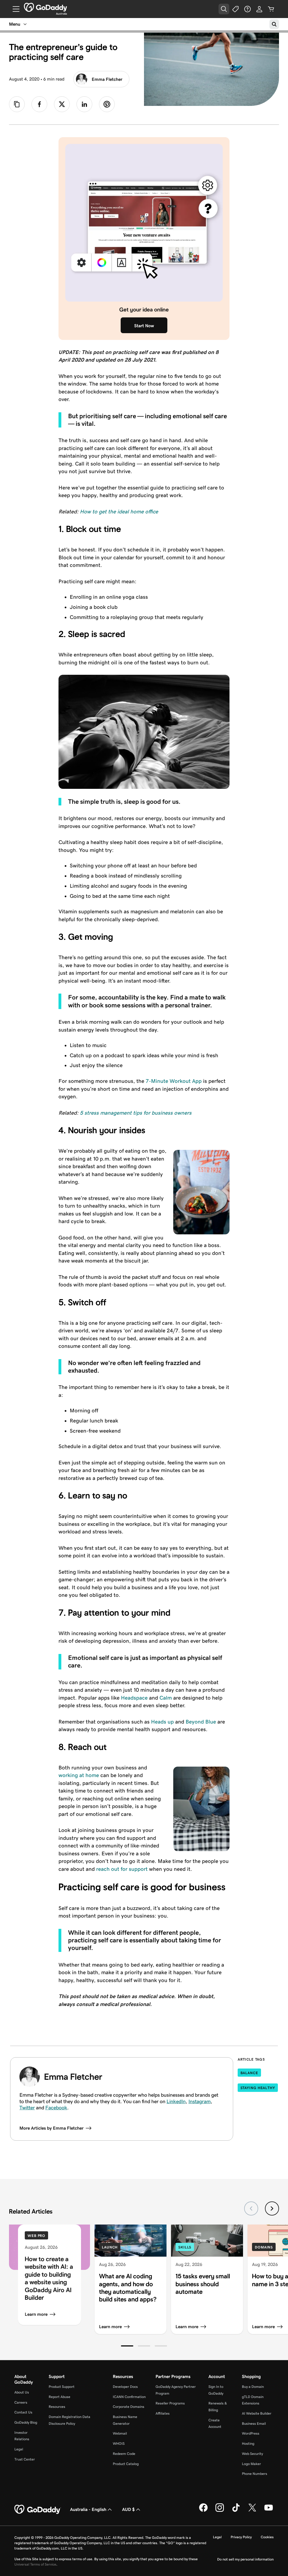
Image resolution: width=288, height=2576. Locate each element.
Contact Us (23, 2412)
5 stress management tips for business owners (136, 1113)
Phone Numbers (255, 2474)
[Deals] (236, 9)
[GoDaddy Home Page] (38, 2510)
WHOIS (119, 2443)
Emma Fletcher (107, 79)
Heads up (162, 1722)
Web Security (252, 2454)
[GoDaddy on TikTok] (236, 2511)
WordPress (251, 2433)
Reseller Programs (170, 2403)
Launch (110, 2247)
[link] (39, 104)
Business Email (254, 2424)
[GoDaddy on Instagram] (220, 2511)
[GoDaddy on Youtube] (269, 2511)
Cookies (267, 2537)
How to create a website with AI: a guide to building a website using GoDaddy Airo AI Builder (49, 2278)
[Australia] (45, 7)
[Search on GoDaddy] (274, 24)
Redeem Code (124, 2454)
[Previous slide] (251, 2208)
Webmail (120, 2433)
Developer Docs (125, 2387)
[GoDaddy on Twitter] (252, 2511)
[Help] (247, 9)
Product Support (62, 2387)
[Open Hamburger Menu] (14, 9)
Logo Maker (251, 2464)
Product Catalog (126, 2464)
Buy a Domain (253, 2387)
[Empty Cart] (271, 9)
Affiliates (163, 2413)
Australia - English (88, 2509)
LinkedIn (176, 2101)
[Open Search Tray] (224, 9)
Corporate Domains (129, 2407)
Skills (185, 2247)
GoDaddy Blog (26, 2422)
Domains (264, 2247)
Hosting (248, 2443)
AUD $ (128, 2509)
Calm (166, 1698)
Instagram (200, 2101)
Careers (21, 2402)
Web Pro (36, 2236)
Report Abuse (59, 2397)
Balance (249, 2073)
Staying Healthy (258, 2088)
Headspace (134, 1698)
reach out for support (122, 1869)
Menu (15, 24)
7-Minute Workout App (174, 1081)
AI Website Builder (257, 2413)
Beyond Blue (201, 1722)
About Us (22, 2392)
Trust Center (25, 2459)
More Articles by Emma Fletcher (51, 2128)
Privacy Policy (241, 2537)
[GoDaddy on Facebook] (203, 2511)
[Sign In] (259, 9)
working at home (79, 1775)
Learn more (36, 2314)
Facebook (56, 2108)
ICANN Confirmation (129, 2397)
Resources (57, 2407)
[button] (127, 2346)
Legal (19, 2449)
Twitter (27, 2108)
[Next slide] (272, 2208)
